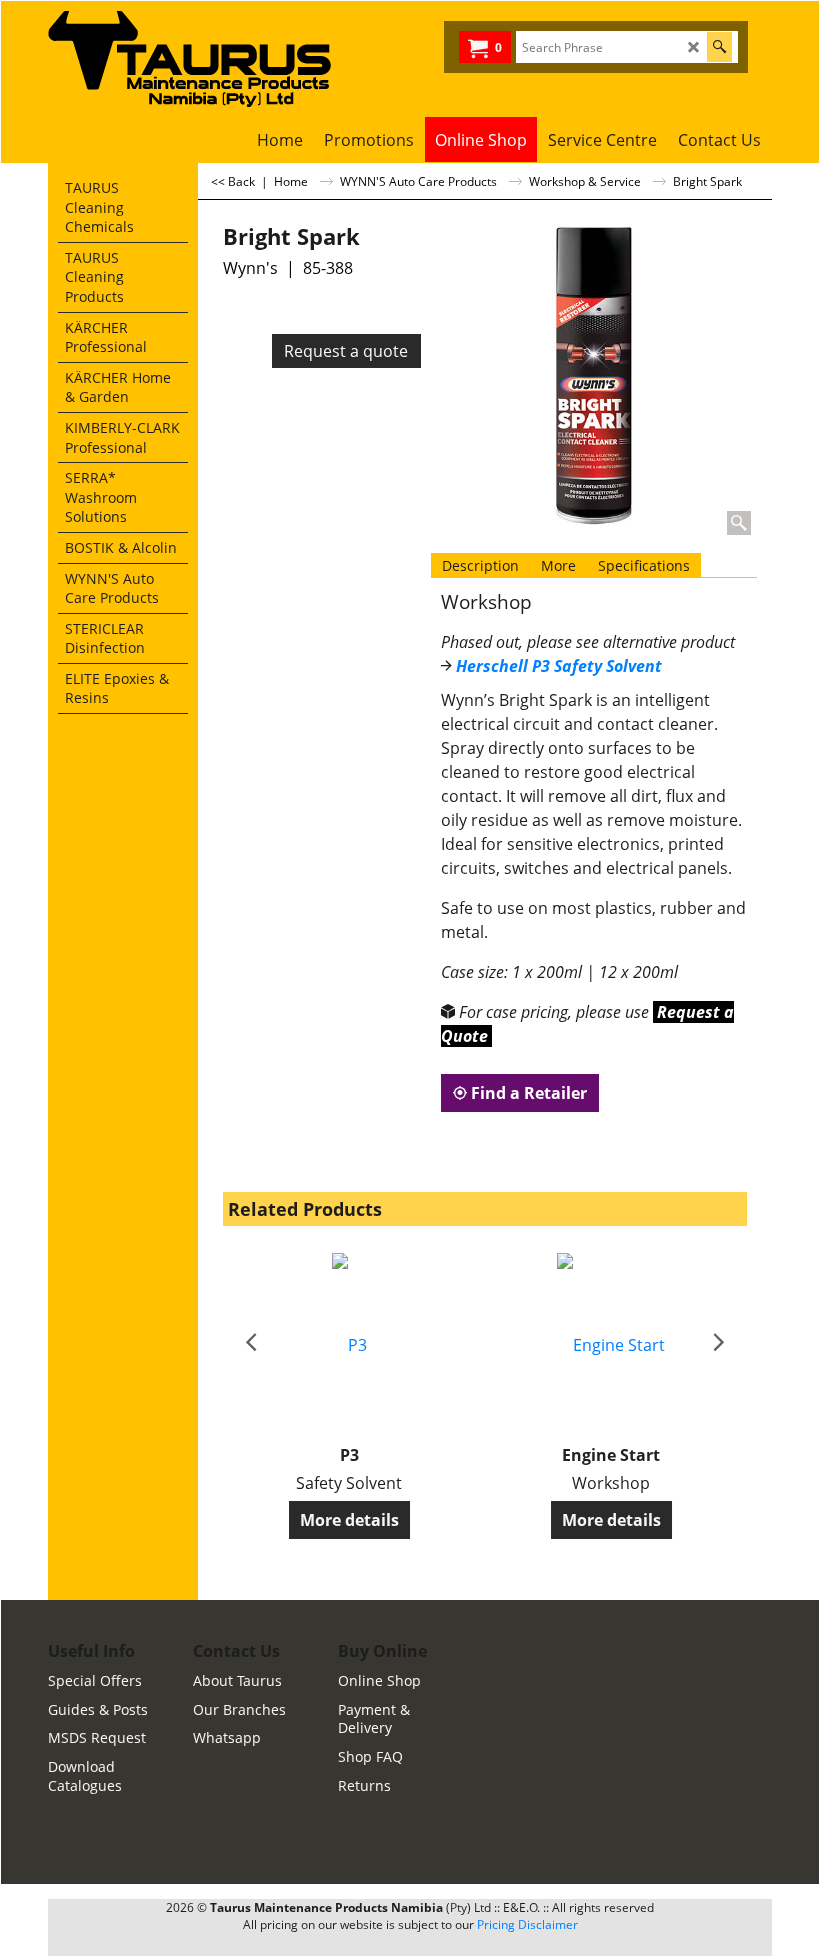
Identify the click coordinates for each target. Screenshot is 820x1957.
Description (480, 565)
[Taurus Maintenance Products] (228, 59)
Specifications (644, 565)
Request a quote (346, 351)
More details (349, 1520)
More (558, 565)
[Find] (719, 47)
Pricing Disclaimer (527, 1924)
